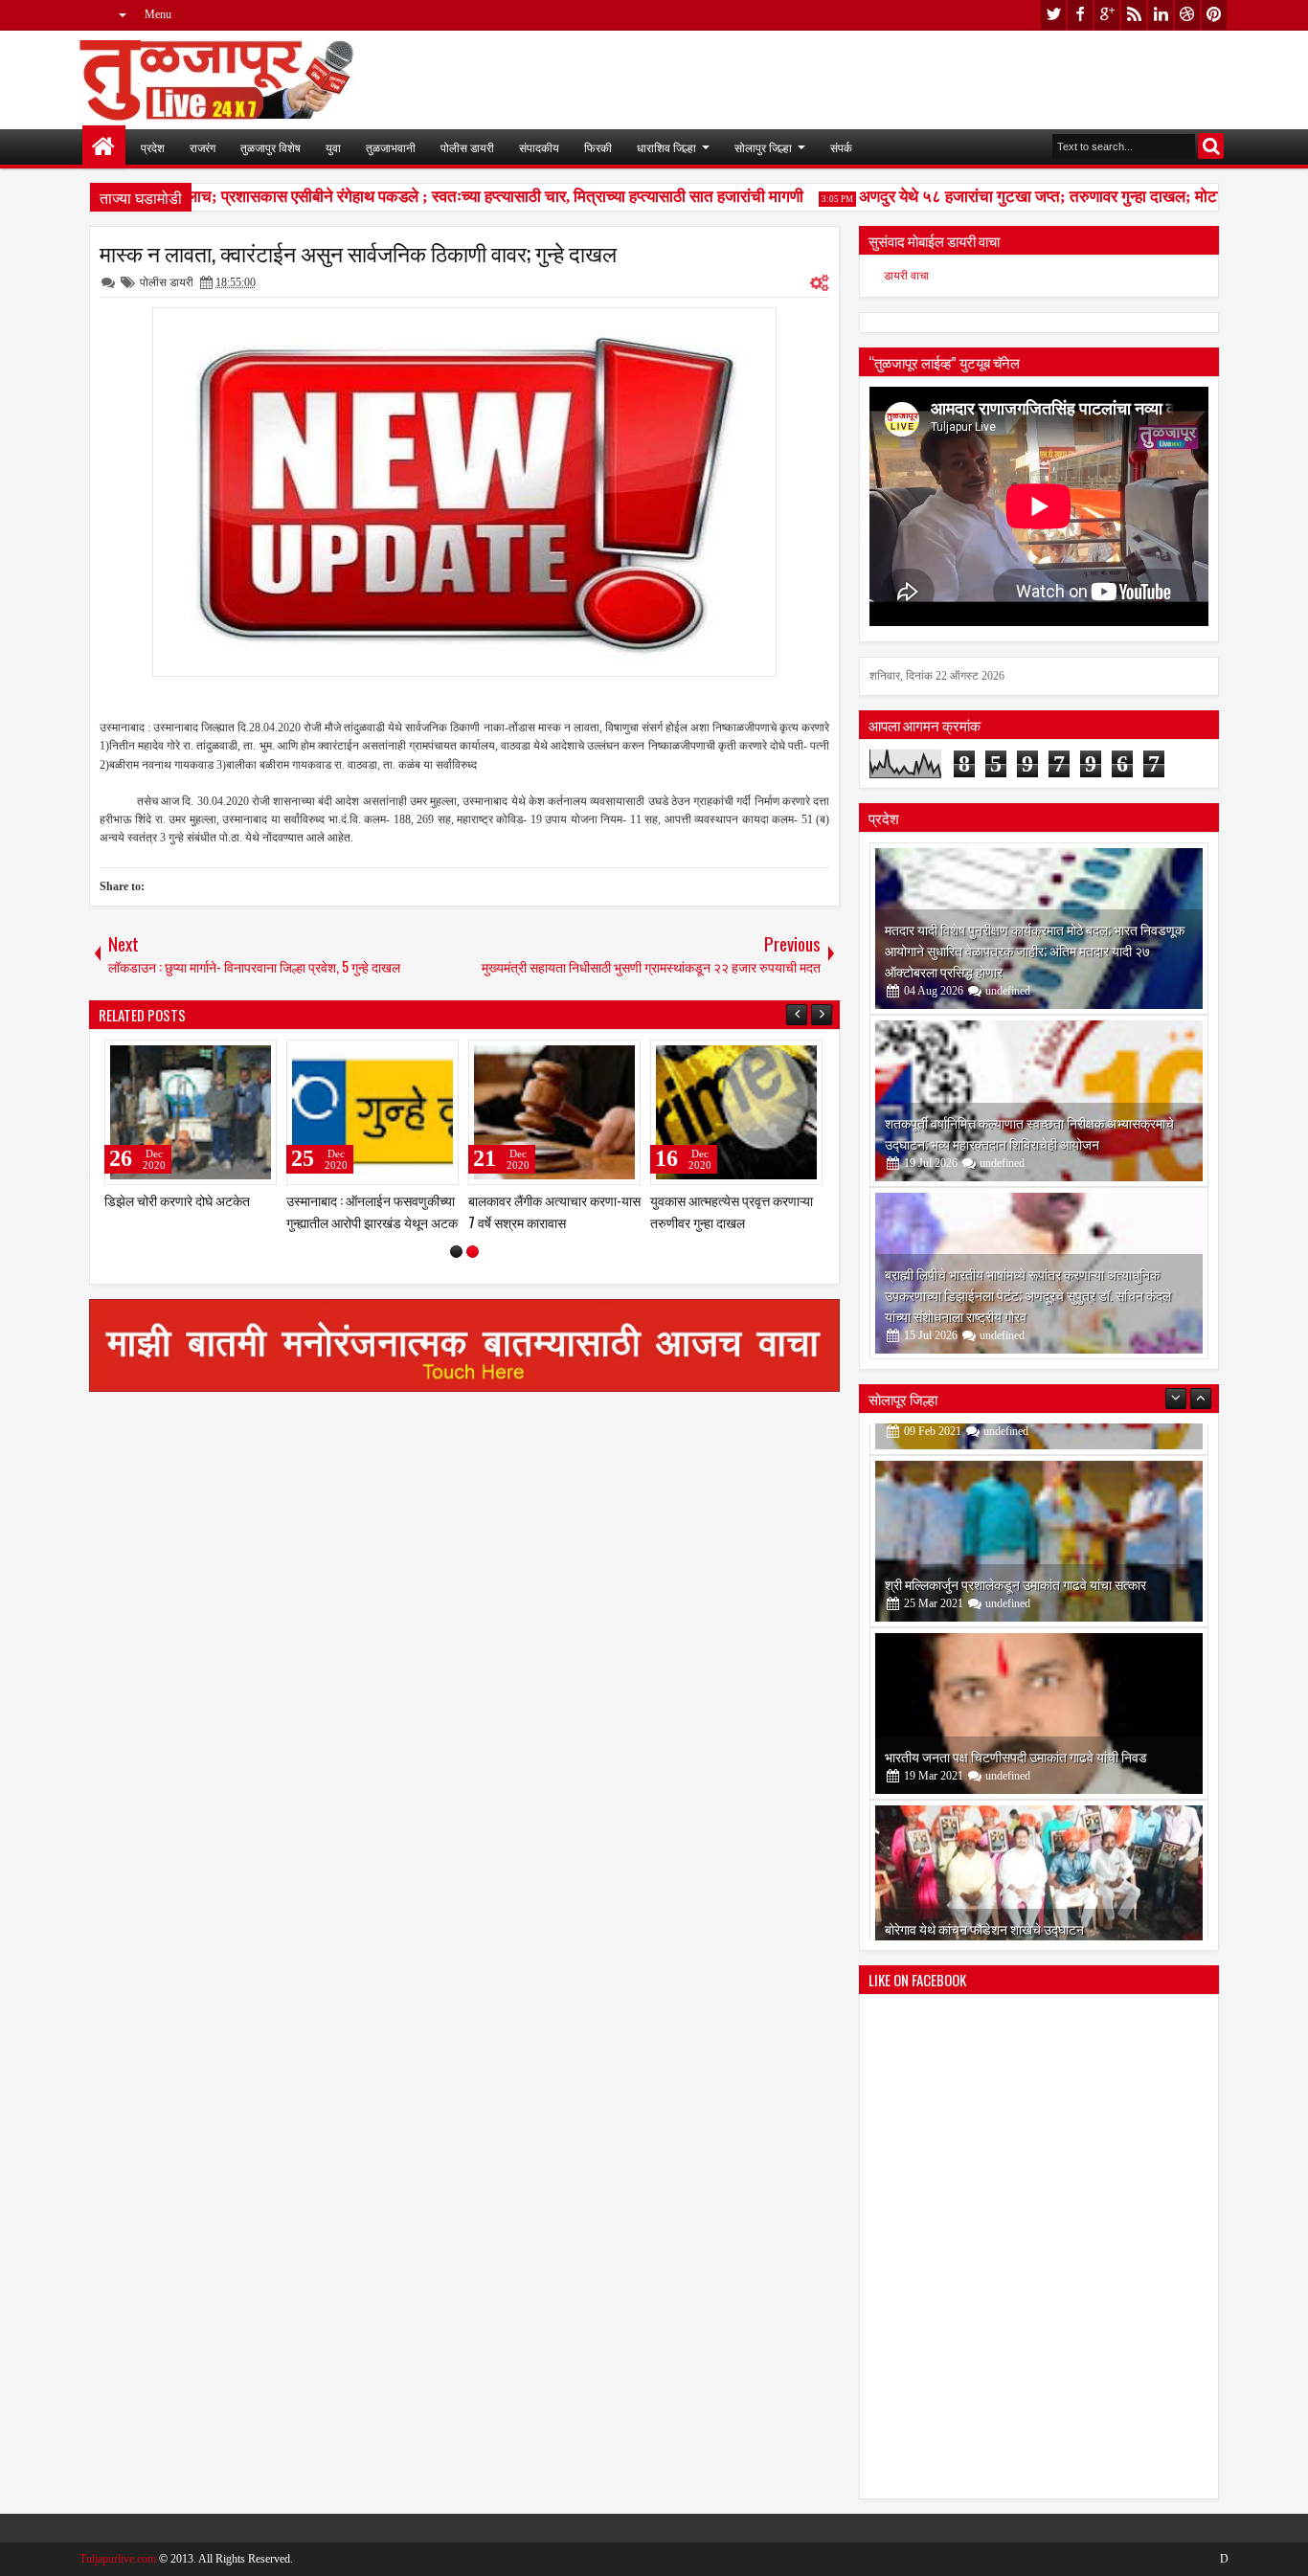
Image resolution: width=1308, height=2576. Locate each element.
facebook (1080, 15)
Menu (158, 14)
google (1107, 15)
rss (1134, 15)
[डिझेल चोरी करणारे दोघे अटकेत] (191, 1112)
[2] (473, 1252)
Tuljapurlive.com (118, 2559)
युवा (333, 147)
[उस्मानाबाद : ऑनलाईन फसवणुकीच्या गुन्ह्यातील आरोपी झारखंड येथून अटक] (372, 1112)
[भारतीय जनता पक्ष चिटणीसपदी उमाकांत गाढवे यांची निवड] (1039, 1682)
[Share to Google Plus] (256, 1059)
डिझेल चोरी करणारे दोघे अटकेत (177, 1200)
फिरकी (598, 147)
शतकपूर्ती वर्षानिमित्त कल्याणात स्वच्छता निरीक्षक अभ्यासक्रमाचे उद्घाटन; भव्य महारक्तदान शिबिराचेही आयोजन (1029, 1133)
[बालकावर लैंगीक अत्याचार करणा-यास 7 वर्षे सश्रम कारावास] (554, 1112)
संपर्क (841, 147)
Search (1211, 146)
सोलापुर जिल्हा (763, 147)
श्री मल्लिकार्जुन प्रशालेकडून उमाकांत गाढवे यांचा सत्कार (1015, 1552)
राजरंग (203, 147)
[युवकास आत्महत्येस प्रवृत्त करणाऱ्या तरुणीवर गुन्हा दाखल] (736, 1112)
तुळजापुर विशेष (271, 147)
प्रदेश (153, 147)
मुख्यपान (104, 147)
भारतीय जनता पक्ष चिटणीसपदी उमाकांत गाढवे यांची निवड (1016, 1725)
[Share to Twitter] (235, 1059)
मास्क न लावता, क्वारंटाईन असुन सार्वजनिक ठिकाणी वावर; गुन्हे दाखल (358, 253)
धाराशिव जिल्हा (666, 147)
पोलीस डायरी (467, 147)
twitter (1053, 15)
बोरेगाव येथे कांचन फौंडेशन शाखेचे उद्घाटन (984, 1897)
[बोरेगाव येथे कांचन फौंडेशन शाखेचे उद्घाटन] (1039, 1854)
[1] (456, 1252)
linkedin (1161, 15)
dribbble (1187, 15)
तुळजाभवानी (391, 147)
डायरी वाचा (906, 276)
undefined (1008, 991)
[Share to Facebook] (214, 1059)
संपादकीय (539, 147)
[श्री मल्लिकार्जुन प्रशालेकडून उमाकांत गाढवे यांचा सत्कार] (1039, 1510)
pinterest (1214, 15)
